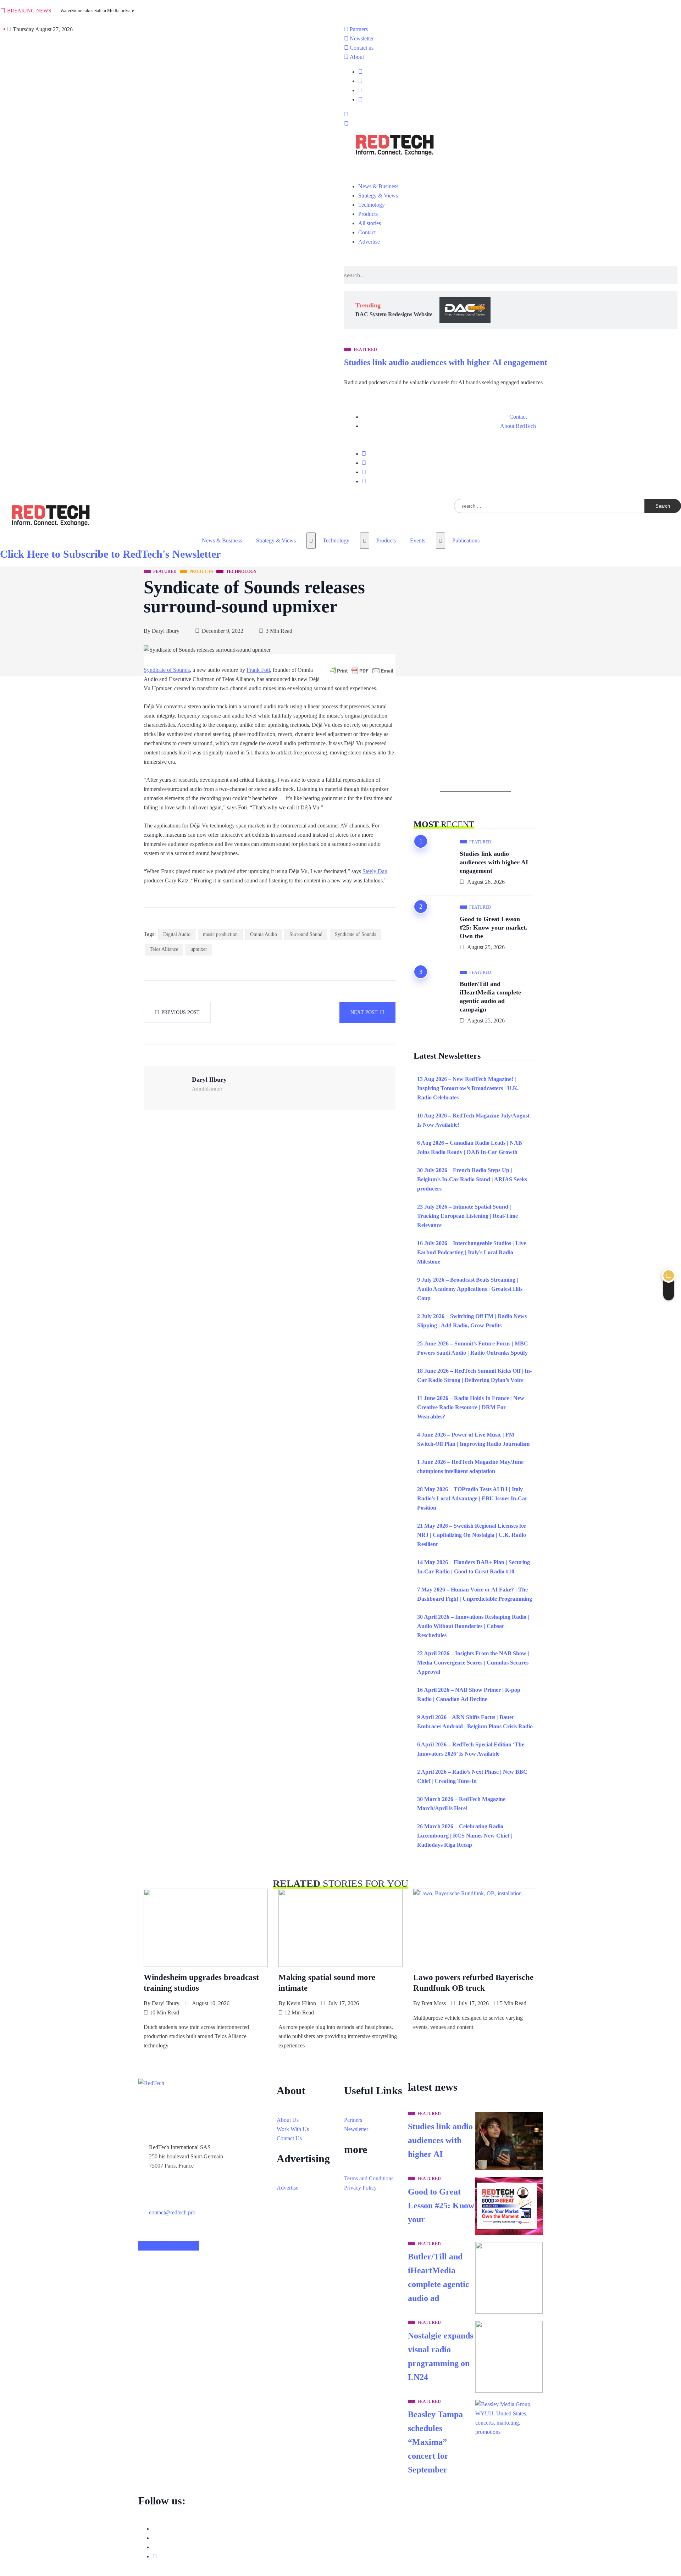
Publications (466, 540)
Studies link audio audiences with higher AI (440, 2140)
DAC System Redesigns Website (394, 314)
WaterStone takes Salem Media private (97, 10)
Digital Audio (177, 934)
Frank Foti (258, 670)
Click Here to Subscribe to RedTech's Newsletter (110, 554)
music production (220, 934)
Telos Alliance (164, 949)
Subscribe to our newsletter (169, 2246)
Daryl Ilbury (166, 631)
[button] (346, 115)
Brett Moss (434, 2003)
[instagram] (360, 90)
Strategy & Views (276, 540)
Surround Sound (306, 934)
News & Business (222, 540)
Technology (336, 540)
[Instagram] (364, 481)
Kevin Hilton (301, 2003)
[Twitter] (360, 81)
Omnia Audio (264, 934)
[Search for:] (549, 506)
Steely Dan (375, 871)
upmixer (199, 949)
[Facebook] (360, 72)
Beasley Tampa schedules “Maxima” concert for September (435, 2442)
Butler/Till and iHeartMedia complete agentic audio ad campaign (490, 997)
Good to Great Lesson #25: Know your (441, 2206)
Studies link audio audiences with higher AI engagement (446, 362)
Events (418, 540)
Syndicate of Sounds (167, 670)
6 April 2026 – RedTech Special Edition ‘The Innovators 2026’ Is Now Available (471, 1749)
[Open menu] (311, 541)
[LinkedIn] (360, 100)
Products (386, 540)
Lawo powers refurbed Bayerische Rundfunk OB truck (473, 1983)
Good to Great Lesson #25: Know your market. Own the (494, 927)
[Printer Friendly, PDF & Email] (361, 671)
